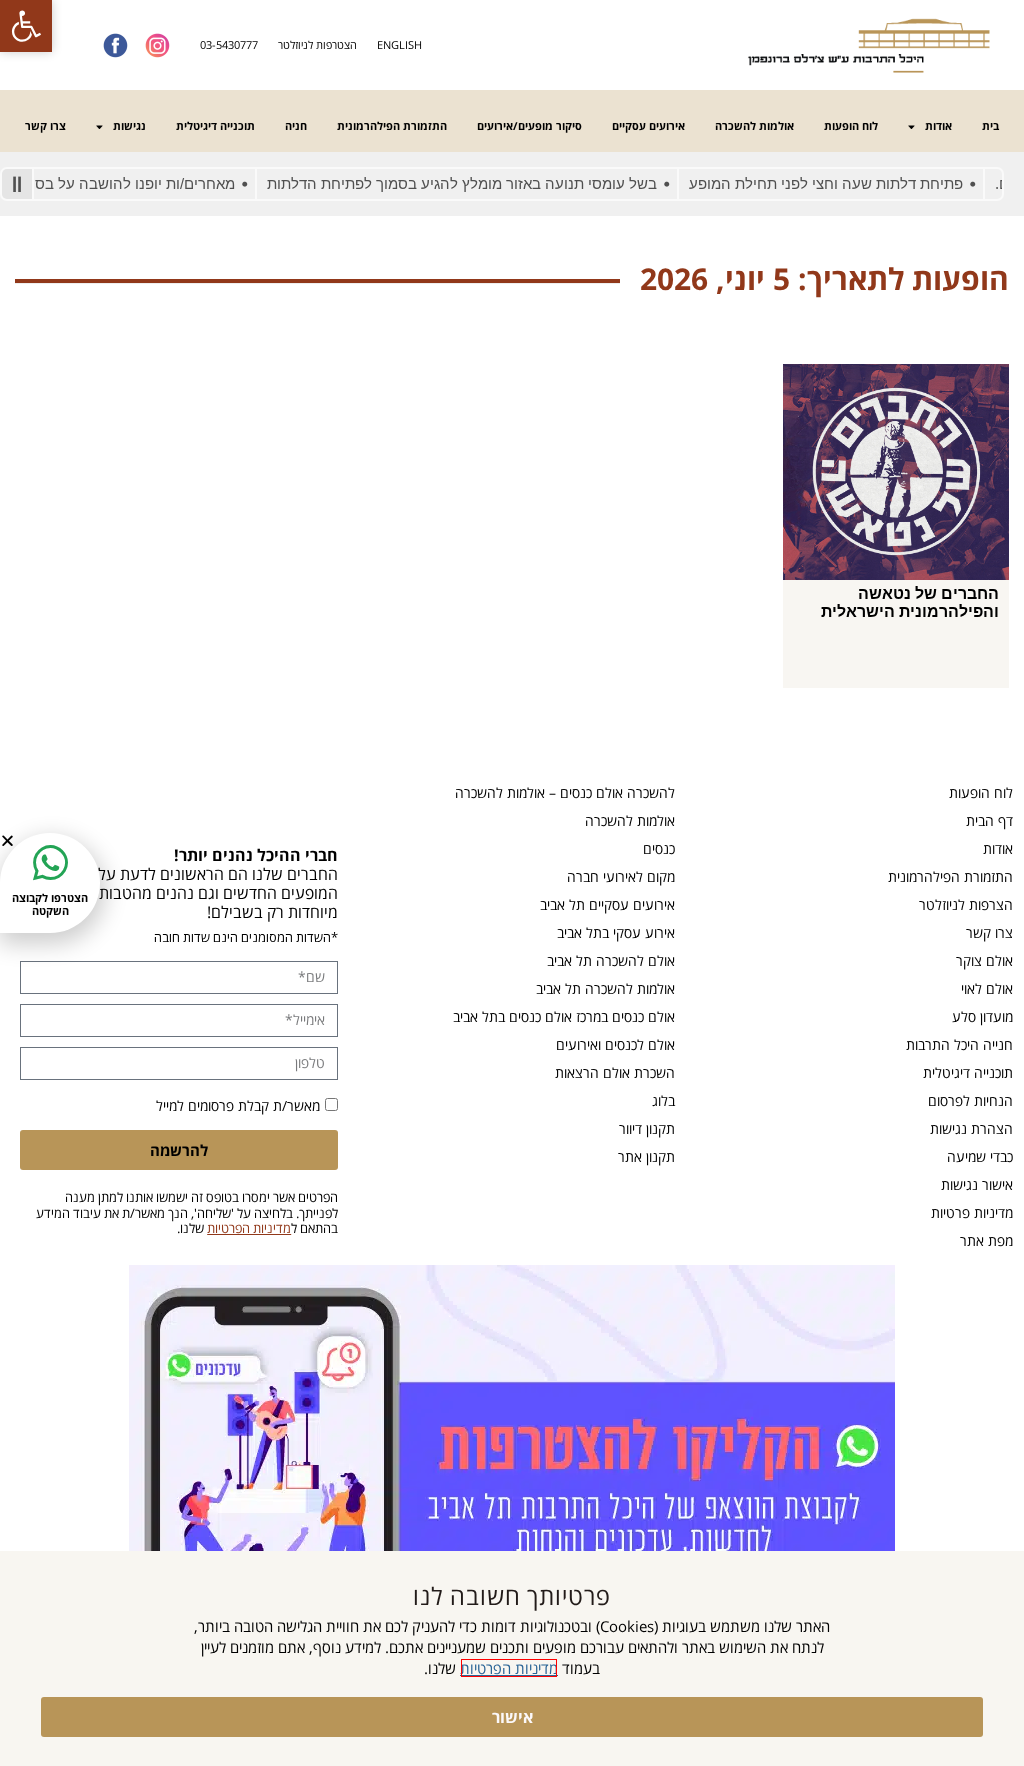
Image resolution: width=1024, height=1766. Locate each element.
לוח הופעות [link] (851, 125)
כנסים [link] (659, 848)
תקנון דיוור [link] (647, 1128)
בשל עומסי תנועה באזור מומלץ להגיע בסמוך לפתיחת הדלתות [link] (486, 183)
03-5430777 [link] (229, 44)
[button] (7, 840)
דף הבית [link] (989, 820)
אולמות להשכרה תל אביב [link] (605, 988)
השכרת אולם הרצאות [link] (615, 1072)
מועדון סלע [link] (982, 1016)
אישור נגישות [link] (977, 1184)
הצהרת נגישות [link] (971, 1128)
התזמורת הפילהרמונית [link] (392, 125)
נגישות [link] (129, 125)
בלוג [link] (663, 1100)
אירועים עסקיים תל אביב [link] (607, 904)
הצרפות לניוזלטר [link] (966, 904)
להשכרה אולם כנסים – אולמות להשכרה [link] (565, 792)
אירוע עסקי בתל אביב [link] (616, 932)
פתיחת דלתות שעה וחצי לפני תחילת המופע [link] (850, 183)
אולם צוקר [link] (984, 960)
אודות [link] (938, 125)
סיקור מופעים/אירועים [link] (529, 125)
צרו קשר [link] (45, 125)
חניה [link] (296, 125)
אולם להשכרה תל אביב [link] (611, 960)
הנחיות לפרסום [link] (970, 1100)
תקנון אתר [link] (646, 1156)
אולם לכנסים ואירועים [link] (615, 1044)
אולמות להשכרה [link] (754, 125)
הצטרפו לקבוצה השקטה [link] (50, 904)
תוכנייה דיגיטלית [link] (215, 125)
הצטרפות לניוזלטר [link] (317, 44)
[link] (26, 26)
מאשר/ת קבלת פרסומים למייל (238, 1105)
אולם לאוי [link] (987, 988)
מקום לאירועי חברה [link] (621, 876)
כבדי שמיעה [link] (980, 1156)
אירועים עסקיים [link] (648, 125)
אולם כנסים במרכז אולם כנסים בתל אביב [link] (564, 1016)
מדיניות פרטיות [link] (972, 1212)
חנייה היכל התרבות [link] (959, 1044)
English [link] (399, 44)
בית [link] (990, 125)
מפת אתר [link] (986, 1240)
